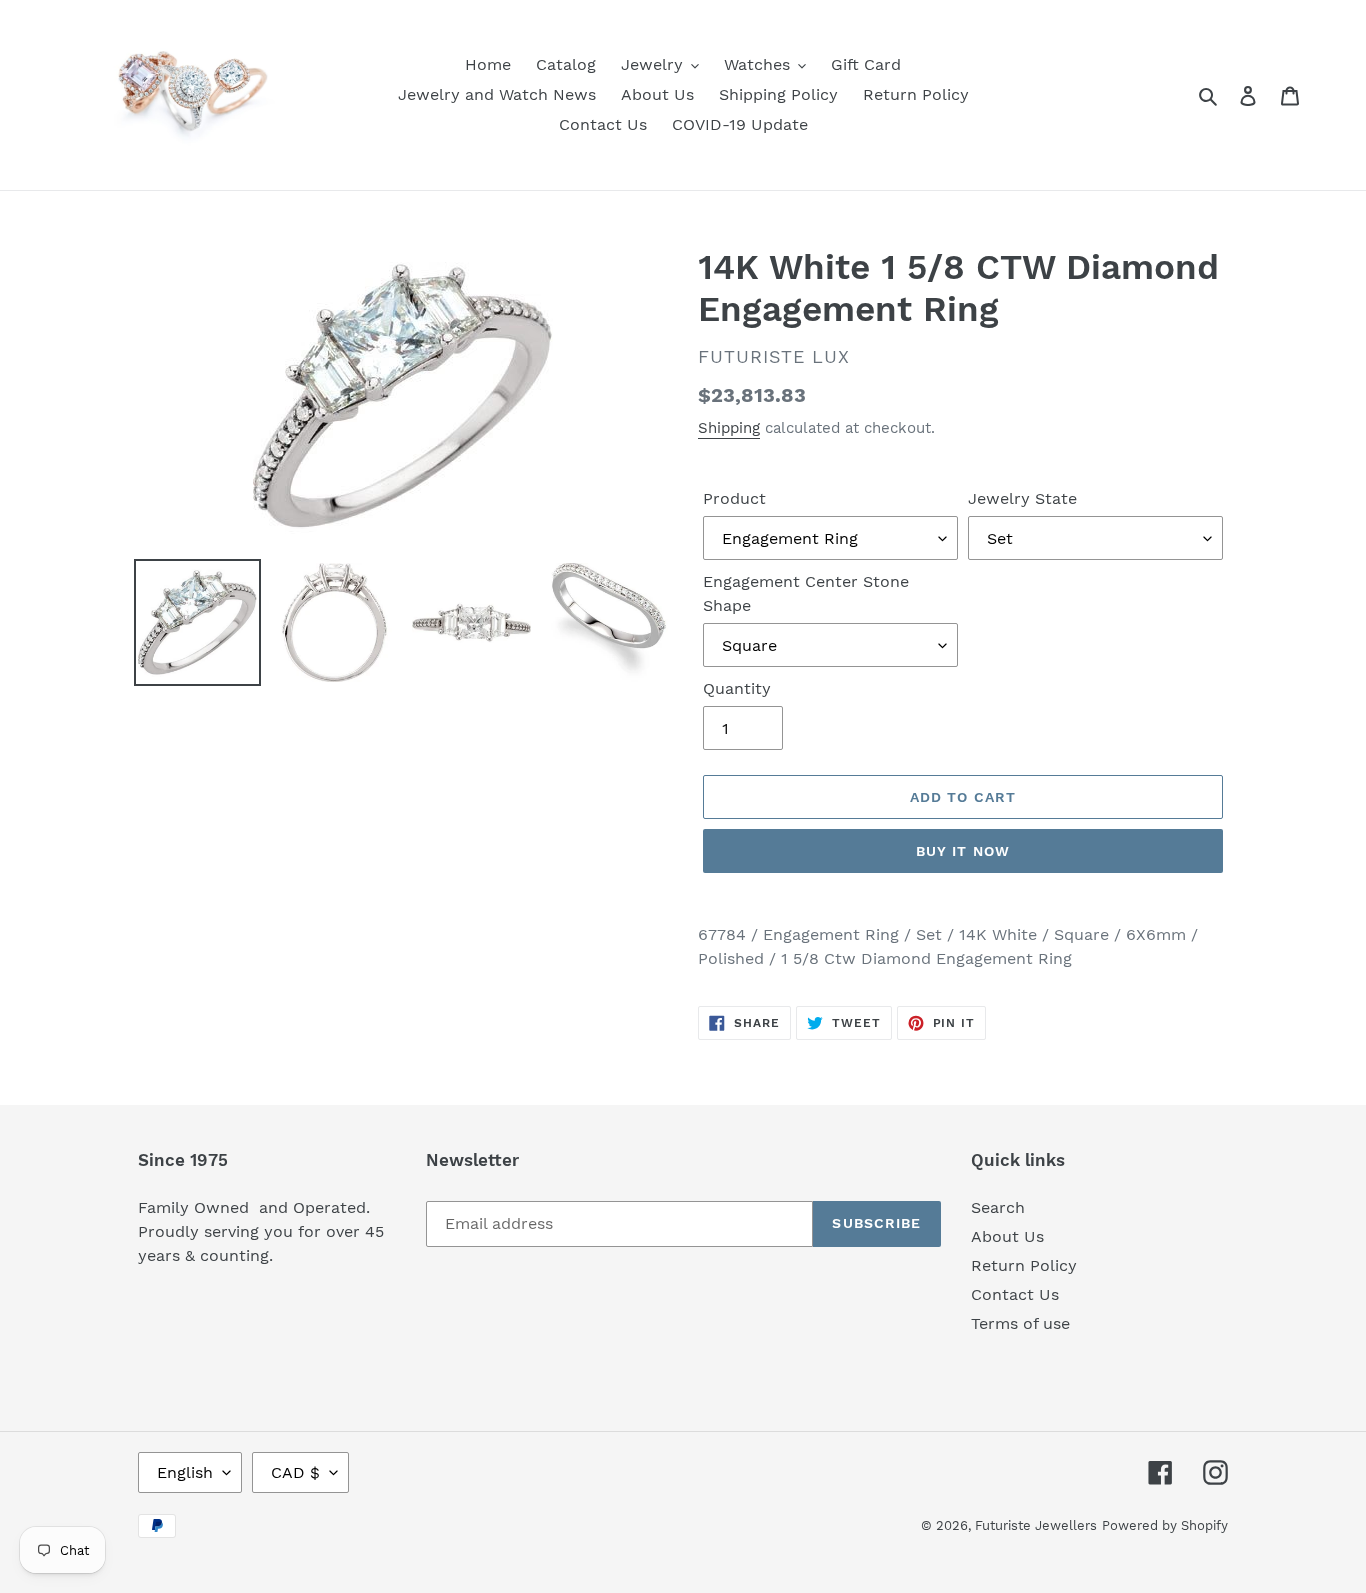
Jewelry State (1022, 498)
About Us (1007, 1236)
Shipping (729, 428)
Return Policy (1024, 1265)
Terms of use (1020, 1323)
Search (998, 1207)
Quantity (737, 688)
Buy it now (963, 851)
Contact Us (1015, 1294)
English (185, 1472)
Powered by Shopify (1165, 1525)
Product (734, 498)
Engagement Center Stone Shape (806, 593)
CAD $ (295, 1472)
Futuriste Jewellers (1036, 1525)
